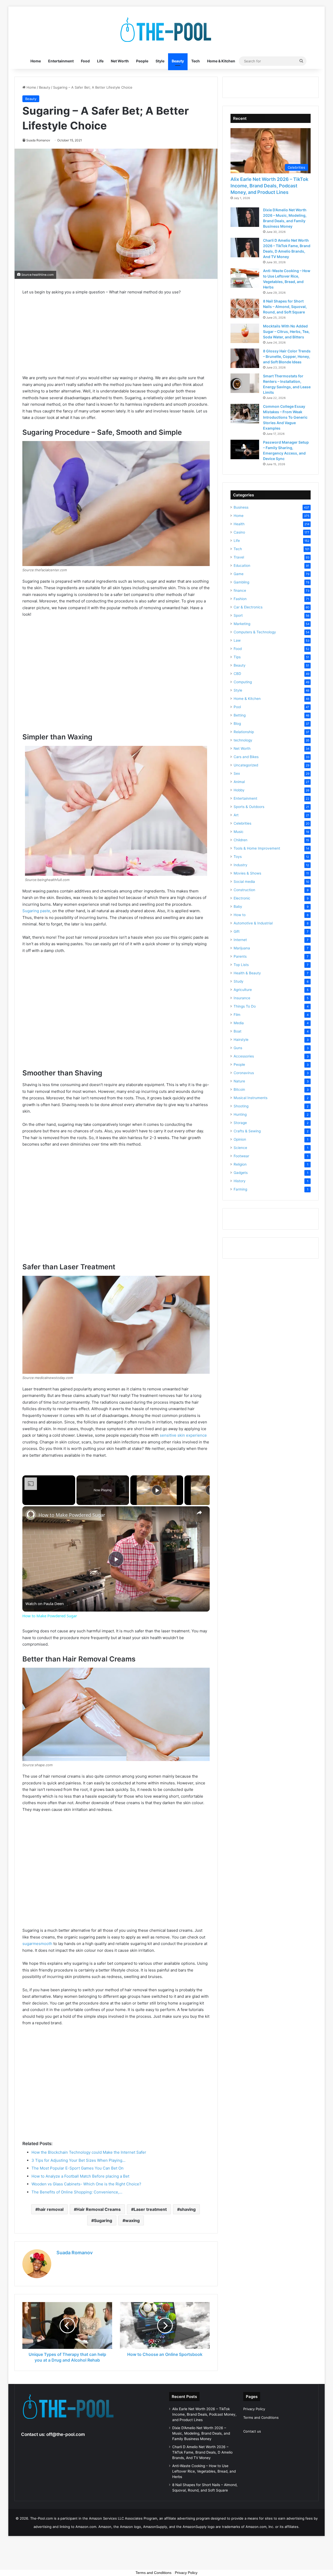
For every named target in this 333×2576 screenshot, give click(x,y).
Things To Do (245, 1006)
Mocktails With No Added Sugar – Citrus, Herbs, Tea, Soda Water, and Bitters (286, 331)
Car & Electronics (248, 607)
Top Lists (241, 965)
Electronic (242, 898)
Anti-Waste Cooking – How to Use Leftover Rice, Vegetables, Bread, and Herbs (204, 2471)
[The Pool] (166, 30)
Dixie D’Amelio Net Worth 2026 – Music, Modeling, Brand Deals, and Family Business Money (201, 2433)
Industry (241, 865)
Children (241, 840)
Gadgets (241, 1173)
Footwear (241, 1156)
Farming (240, 1189)
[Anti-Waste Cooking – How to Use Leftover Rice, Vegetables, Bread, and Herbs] (245, 278)
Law (237, 640)
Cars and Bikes (246, 757)
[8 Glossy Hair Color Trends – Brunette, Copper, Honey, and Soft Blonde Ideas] (245, 358)
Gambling (241, 582)
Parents (240, 956)
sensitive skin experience (183, 1435)
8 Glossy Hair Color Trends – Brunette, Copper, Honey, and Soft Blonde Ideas (287, 356)
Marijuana (242, 948)
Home (36, 61)
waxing (132, 2220)
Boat (238, 1031)
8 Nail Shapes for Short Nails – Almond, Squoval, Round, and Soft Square (285, 307)
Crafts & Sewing (247, 1131)
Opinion (240, 1139)
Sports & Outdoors (249, 807)
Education (242, 566)
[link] (31, 1515)
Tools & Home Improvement (257, 848)
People (142, 61)
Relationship (244, 732)
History (240, 1181)
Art (236, 815)
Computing (243, 682)
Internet (240, 940)
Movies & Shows (247, 873)
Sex (237, 773)
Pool (237, 707)
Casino (239, 532)
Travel (239, 557)
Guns (238, 1048)
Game (239, 574)
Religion (240, 1164)
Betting (240, 715)
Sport (238, 615)
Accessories (244, 1056)
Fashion (240, 599)
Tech (196, 61)
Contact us (252, 2431)
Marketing (242, 624)
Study (239, 981)
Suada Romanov (75, 2253)
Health (239, 524)
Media (239, 1023)
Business (241, 507)
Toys (238, 857)
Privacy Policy (254, 2409)
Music (239, 832)
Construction (244, 890)
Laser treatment (150, 2209)
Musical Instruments (251, 1098)
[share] (199, 1513)
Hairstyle (241, 1040)
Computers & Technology (255, 632)
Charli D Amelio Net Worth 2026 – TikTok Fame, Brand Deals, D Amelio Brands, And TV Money (202, 2452)
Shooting (241, 1106)
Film (237, 1015)
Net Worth (120, 61)
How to (240, 915)
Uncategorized (246, 765)
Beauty (178, 61)
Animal (239, 782)
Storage (240, 1123)
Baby (238, 906)
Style (160, 61)
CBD (237, 674)
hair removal (51, 2209)
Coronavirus (244, 1073)
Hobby (239, 790)
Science (240, 1148)
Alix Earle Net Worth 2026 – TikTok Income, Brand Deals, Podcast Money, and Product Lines (269, 186)
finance (240, 590)
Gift (237, 931)
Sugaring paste (36, 911)
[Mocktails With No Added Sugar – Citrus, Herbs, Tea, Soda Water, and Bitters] (245, 333)
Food (85, 61)
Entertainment (61, 61)
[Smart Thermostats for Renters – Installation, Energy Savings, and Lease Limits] (245, 383)
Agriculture (243, 990)
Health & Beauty (247, 973)
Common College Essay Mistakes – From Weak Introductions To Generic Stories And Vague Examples (285, 417)
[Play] (157, 1490)
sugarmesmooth (37, 1944)
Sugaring (103, 2220)
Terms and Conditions (261, 2417)
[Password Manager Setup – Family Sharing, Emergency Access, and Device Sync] (245, 449)
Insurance (242, 998)
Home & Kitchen (221, 61)
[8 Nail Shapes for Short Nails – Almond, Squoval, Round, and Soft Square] (245, 308)
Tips (237, 657)
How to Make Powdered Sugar (72, 1515)
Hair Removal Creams (99, 2209)
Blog (237, 724)
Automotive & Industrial (253, 923)
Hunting (240, 1114)
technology (243, 740)
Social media (244, 882)
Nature (239, 1081)
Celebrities (242, 823)
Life (100, 61)
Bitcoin (239, 1089)
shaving (188, 2209)
